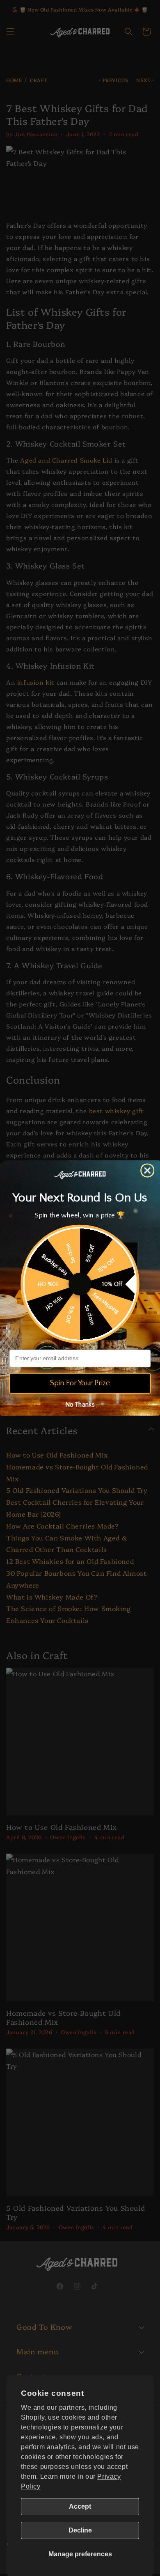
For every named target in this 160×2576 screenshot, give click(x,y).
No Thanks (80, 1404)
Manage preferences (80, 2554)
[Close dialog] (147, 1171)
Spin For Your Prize (80, 1383)
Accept (80, 2506)
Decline (80, 2530)
